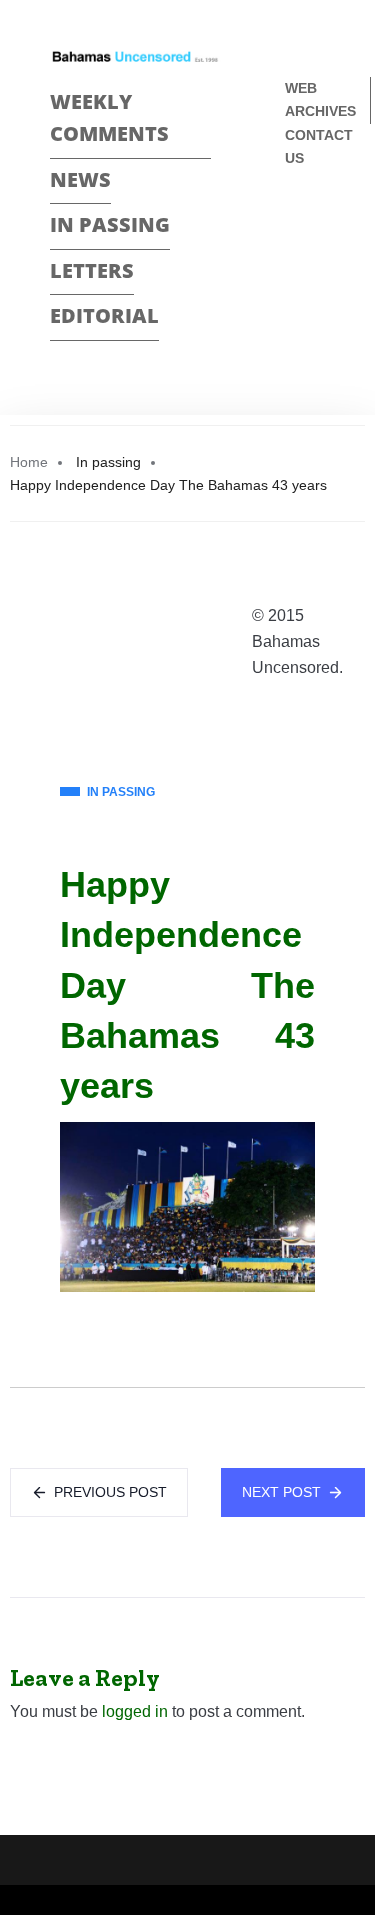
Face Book (293, 224)
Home (29, 462)
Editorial (104, 315)
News (80, 179)
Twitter (293, 259)
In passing (110, 224)
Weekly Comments (109, 118)
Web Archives (320, 99)
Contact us (319, 146)
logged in (135, 1711)
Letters (92, 270)
